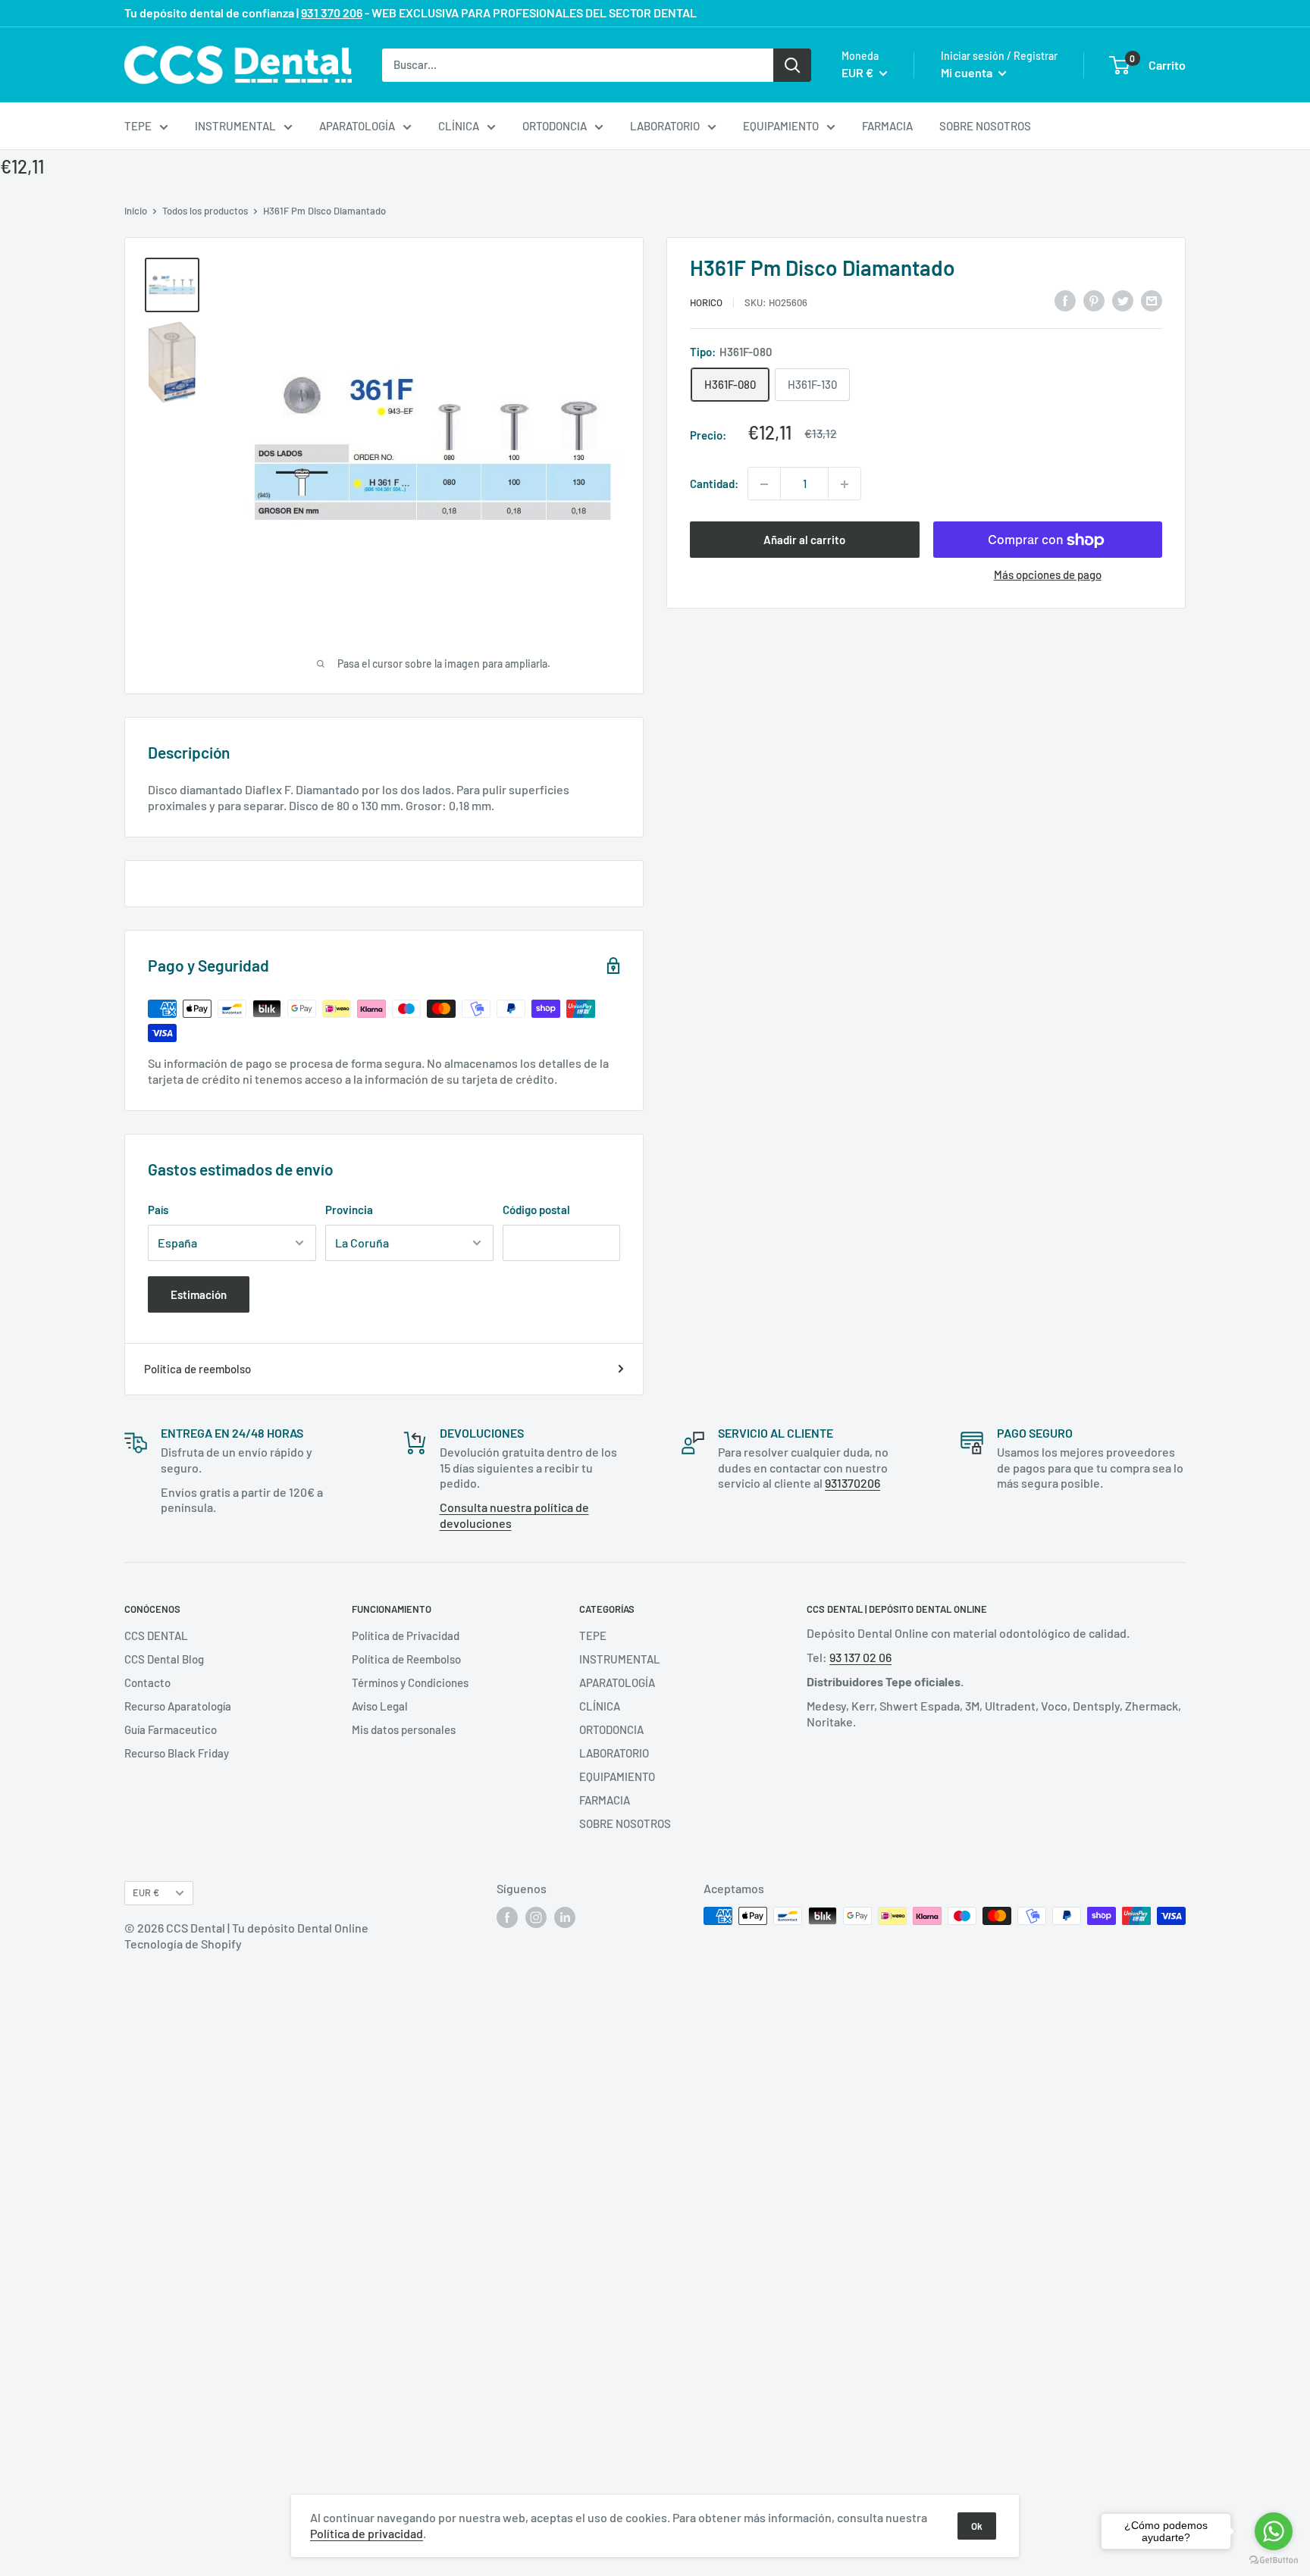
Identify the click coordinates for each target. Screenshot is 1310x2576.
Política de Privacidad (406, 1635)
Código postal (536, 1210)
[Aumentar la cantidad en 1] (845, 484)
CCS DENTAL (156, 1635)
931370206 (852, 1483)
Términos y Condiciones (410, 1682)
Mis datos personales (404, 1729)
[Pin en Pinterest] (1094, 300)
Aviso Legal (380, 1706)
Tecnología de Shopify (183, 1944)
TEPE (138, 126)
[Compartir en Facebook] (1065, 300)
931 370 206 (332, 13)
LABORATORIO (665, 126)
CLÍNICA (459, 126)
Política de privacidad (367, 2533)
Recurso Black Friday (177, 1753)
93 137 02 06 (860, 1657)
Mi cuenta (968, 72)
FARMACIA (887, 126)
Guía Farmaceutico (171, 1729)
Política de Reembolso (406, 1659)
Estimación (199, 1294)
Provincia (349, 1210)
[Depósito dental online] (238, 65)
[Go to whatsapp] (1274, 2531)
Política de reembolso (197, 1369)
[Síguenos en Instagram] (536, 1917)
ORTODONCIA (555, 126)
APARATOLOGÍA (357, 126)
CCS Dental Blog (164, 1659)
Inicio (136, 211)
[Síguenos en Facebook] (507, 1917)
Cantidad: (714, 484)
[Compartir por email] (1152, 300)
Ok (977, 2526)
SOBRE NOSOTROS (985, 126)
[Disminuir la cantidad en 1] (764, 484)
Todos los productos (205, 211)
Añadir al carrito (804, 540)
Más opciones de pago (1048, 575)
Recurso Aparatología (178, 1706)
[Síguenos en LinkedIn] (565, 1917)
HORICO (706, 302)
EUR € (146, 1892)
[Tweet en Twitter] (1123, 300)
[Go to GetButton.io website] (1274, 2560)
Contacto (147, 1682)
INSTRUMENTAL (235, 126)
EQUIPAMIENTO (781, 126)
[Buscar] (792, 64)
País (158, 1210)
